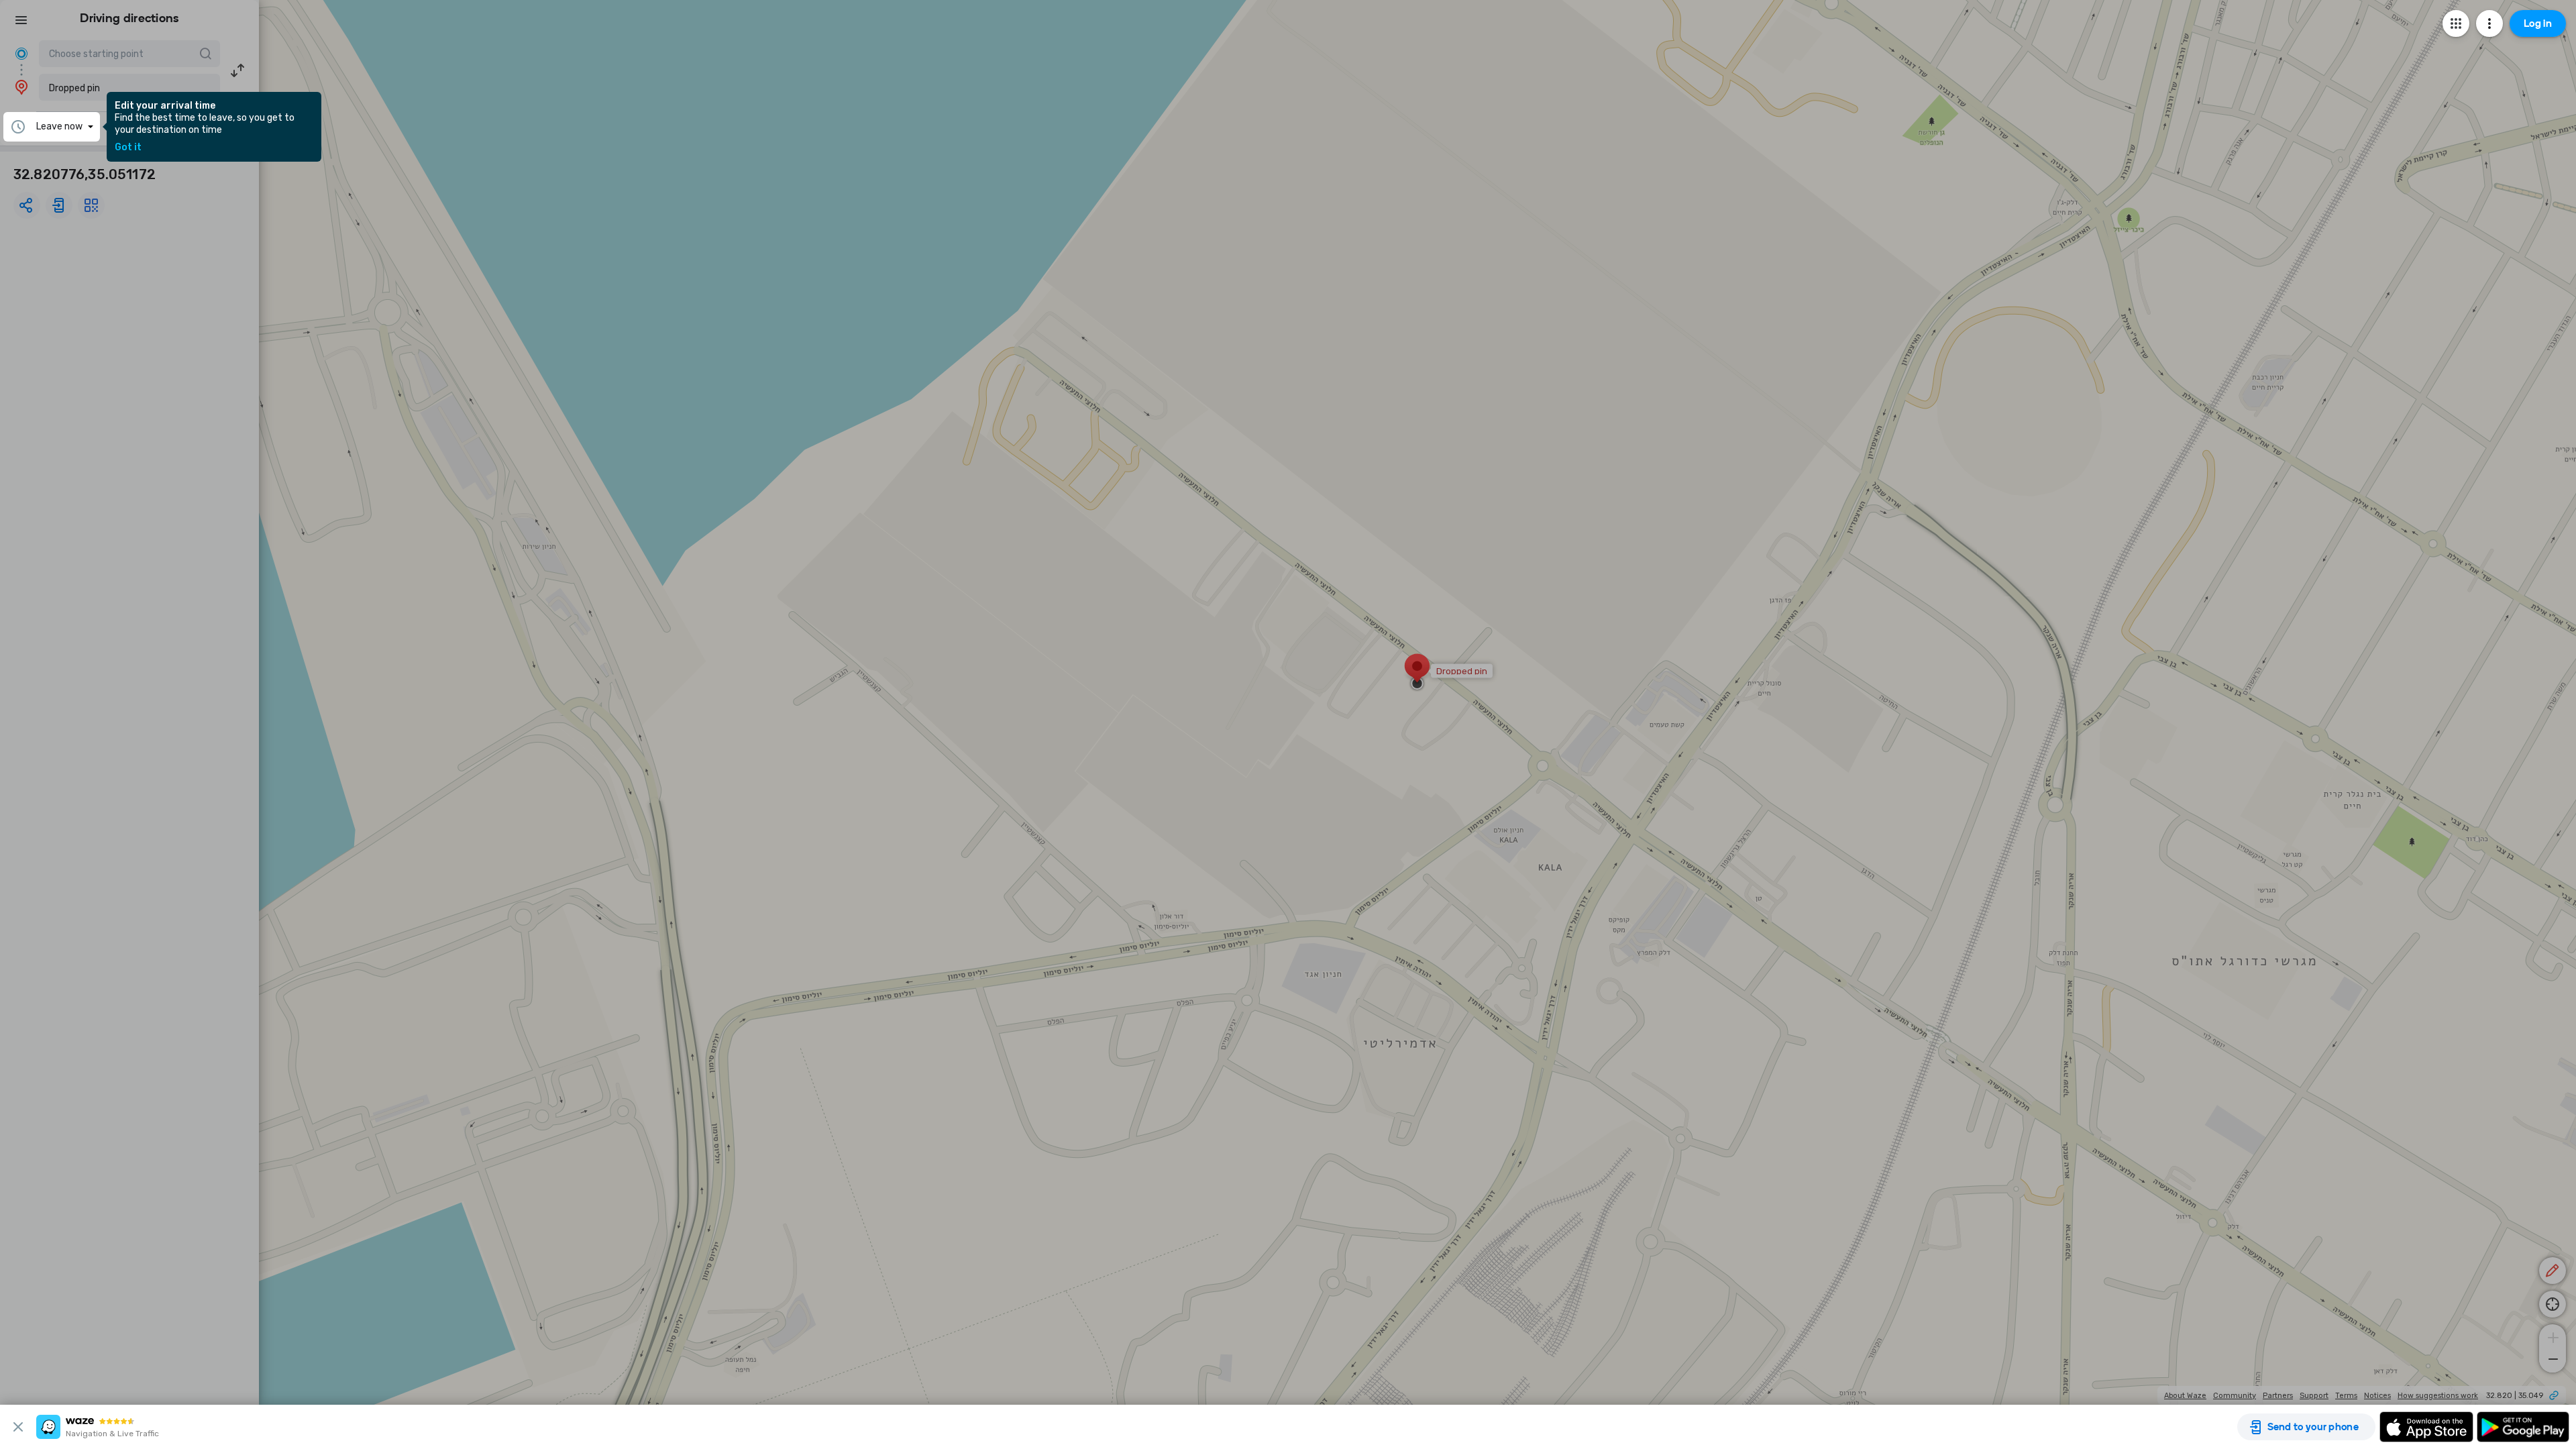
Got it (128, 148)
